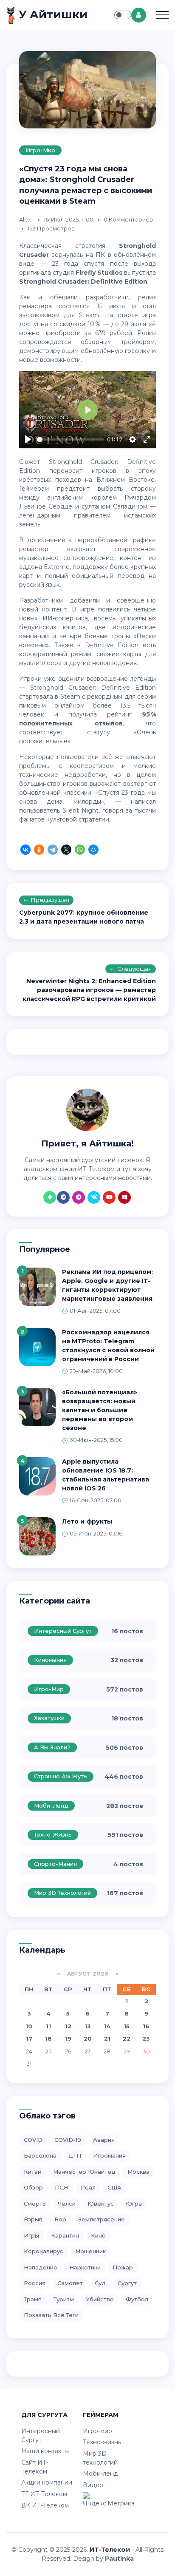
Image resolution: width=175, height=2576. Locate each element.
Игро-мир (40, 150)
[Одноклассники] (39, 851)
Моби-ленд (51, 1805)
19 (68, 2039)
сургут (127, 2283)
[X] (66, 851)
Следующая (134, 969)
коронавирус (44, 2251)
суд (100, 2283)
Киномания (50, 1660)
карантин (65, 2235)
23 (146, 2039)
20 (88, 2039)
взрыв (33, 2219)
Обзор (33, 2187)
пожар (123, 2267)
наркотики (85, 2267)
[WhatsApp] (80, 851)
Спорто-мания (55, 1864)
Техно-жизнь (53, 1834)
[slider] (71, 439)
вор (60, 2219)
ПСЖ (62, 2187)
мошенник (90, 2251)
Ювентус (101, 2204)
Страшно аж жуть (61, 1776)
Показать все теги (51, 2315)
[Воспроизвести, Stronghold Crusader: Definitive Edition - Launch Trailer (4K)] (28, 439)
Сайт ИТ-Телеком (35, 2467)
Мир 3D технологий (62, 1893)
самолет (70, 2283)
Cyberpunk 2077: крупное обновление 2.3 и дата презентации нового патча (84, 917)
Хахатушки (49, 1718)
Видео (93, 2485)
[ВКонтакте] (25, 851)
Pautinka (119, 2559)
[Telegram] (53, 851)
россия (35, 2283)
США (114, 2187)
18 (48, 2039)
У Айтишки (52, 14)
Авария (104, 2140)
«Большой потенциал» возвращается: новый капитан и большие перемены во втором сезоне (100, 1410)
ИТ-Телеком (110, 2550)
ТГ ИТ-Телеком (44, 2494)
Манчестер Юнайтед (84, 2172)
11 (48, 2026)
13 (88, 2026)
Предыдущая (50, 900)
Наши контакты (45, 2451)
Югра (134, 2204)
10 (29, 2026)
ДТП (75, 2155)
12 (68, 2026)
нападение (41, 2267)
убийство (100, 2299)
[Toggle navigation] (162, 15)
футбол (137, 2299)
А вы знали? (52, 1747)
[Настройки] (133, 439)
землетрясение (102, 2219)
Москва (138, 2172)
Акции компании (47, 2482)
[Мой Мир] (93, 851)
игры (31, 2235)
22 (127, 2039)
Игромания (109, 2155)
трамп (33, 2299)
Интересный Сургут (63, 1631)
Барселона (40, 2155)
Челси (67, 2204)
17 (29, 2039)
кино (98, 2235)
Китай (32, 2172)
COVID (33, 2140)
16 (146, 2026)
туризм (64, 2299)
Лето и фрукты (87, 1521)
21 (107, 2039)
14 (107, 2026)
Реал (88, 2187)
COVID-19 (68, 2140)
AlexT (26, 219)
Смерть (35, 2204)
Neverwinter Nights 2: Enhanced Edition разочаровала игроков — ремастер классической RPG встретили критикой (89, 990)
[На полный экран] (147, 439)
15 (127, 2026)
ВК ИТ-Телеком (45, 2505)
